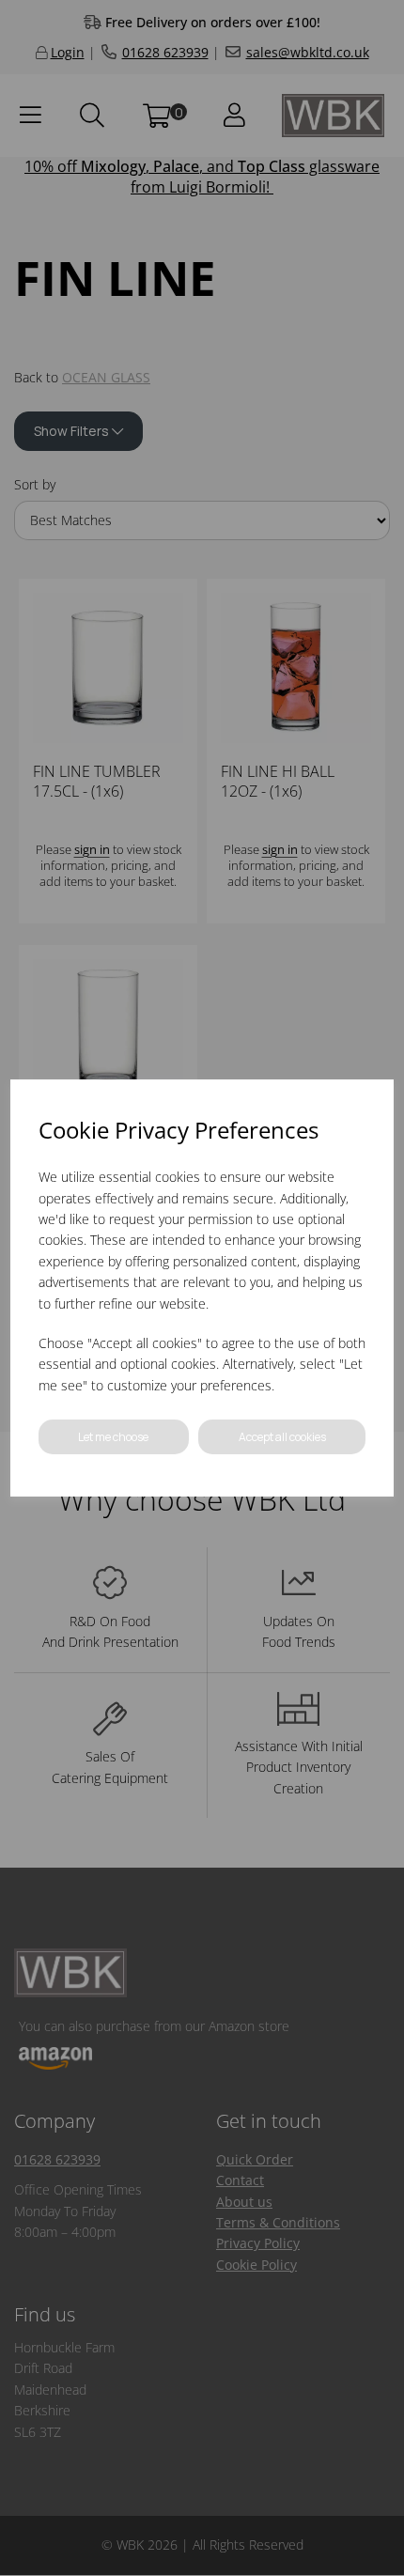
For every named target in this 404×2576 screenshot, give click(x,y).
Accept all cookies (282, 1437)
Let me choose (113, 1437)
